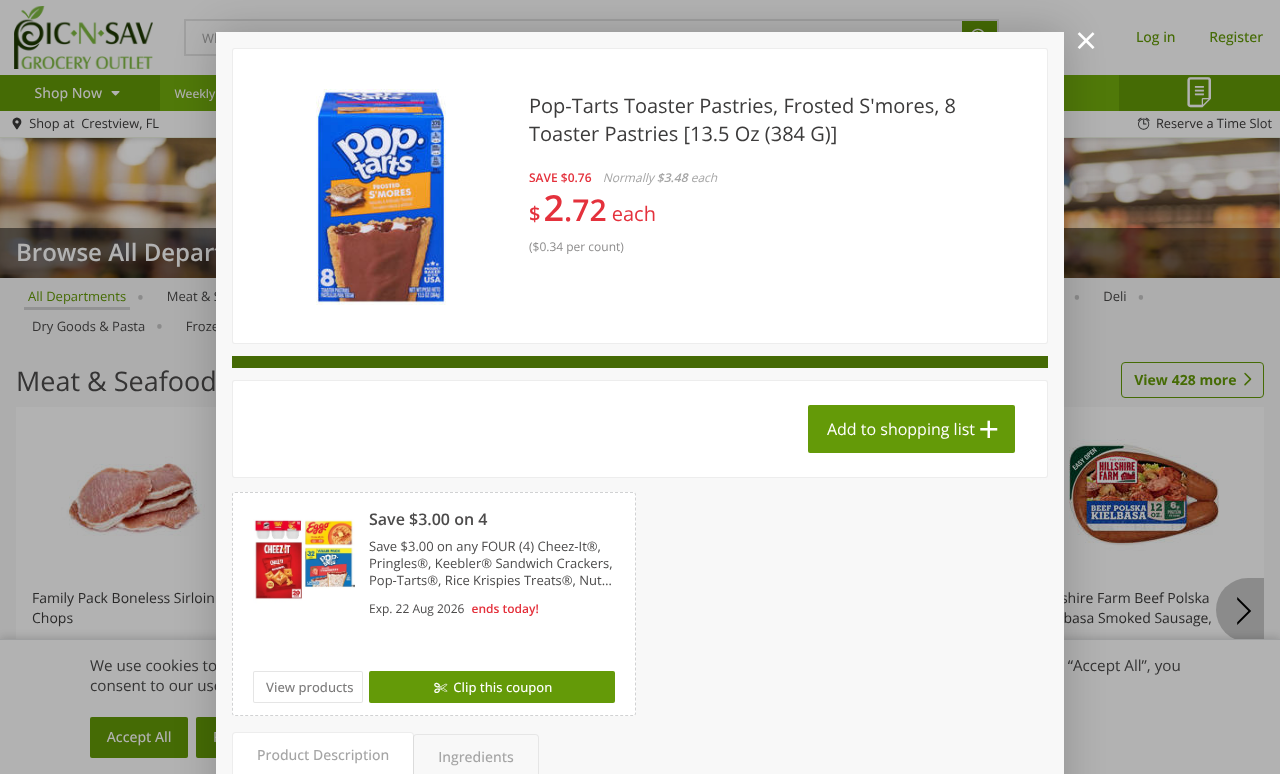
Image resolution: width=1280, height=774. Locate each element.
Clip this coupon (502, 687)
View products (310, 687)
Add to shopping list (901, 429)
